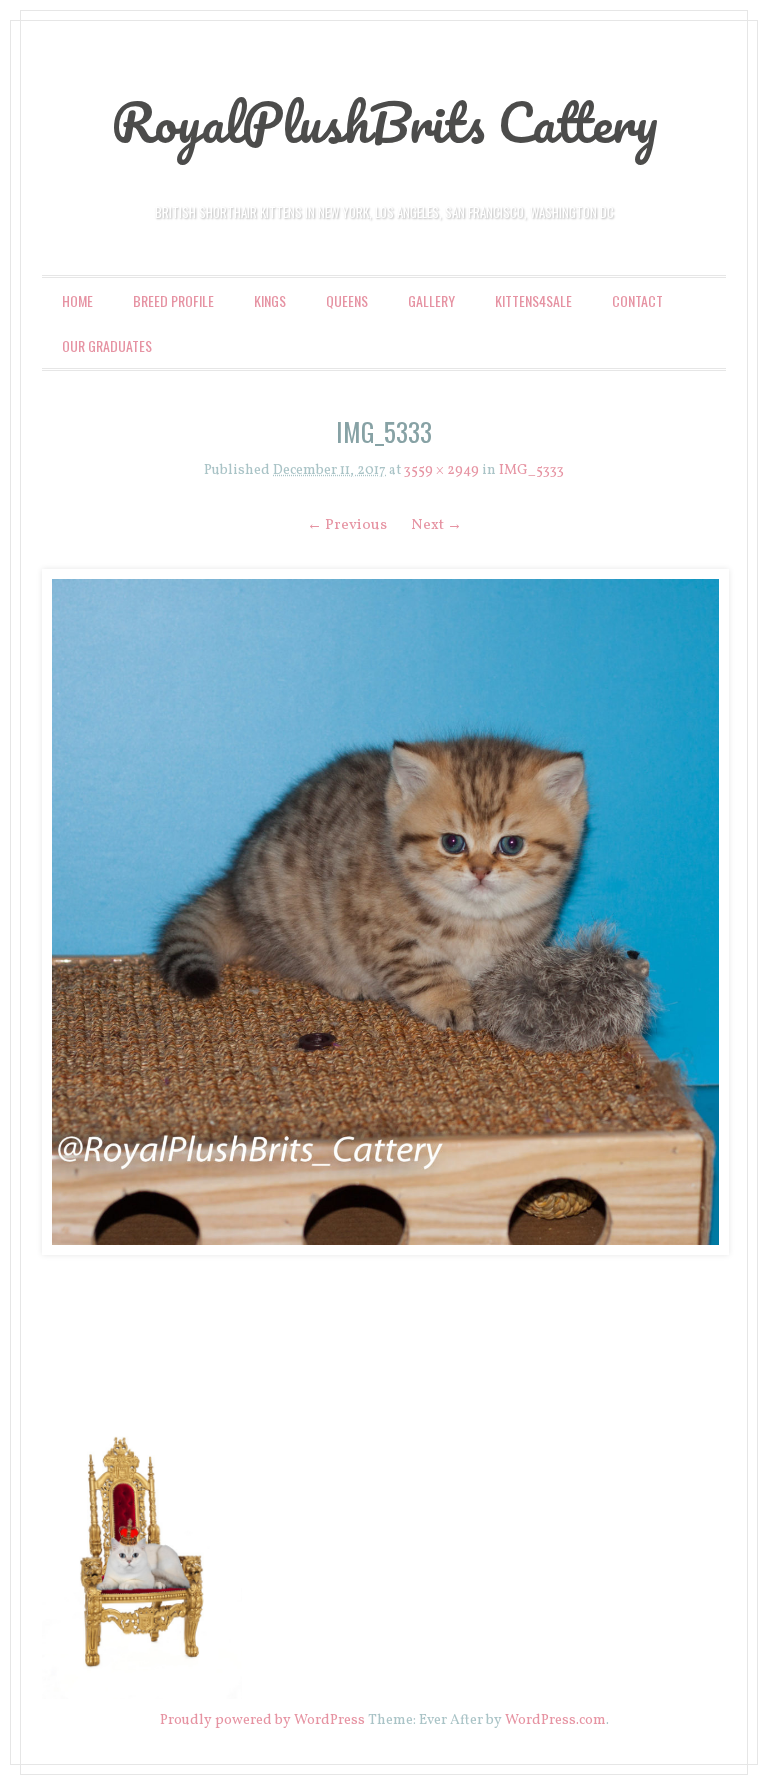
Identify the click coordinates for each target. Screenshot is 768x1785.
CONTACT (637, 300)
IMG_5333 (531, 470)
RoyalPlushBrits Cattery (384, 122)
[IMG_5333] (383, 912)
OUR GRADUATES (107, 345)
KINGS (270, 300)
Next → (436, 525)
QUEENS (347, 300)
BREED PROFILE (173, 300)
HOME (77, 300)
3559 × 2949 (441, 470)
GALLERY (431, 300)
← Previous (347, 525)
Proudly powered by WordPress (262, 1720)
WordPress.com (555, 1720)
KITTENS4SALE (533, 300)
